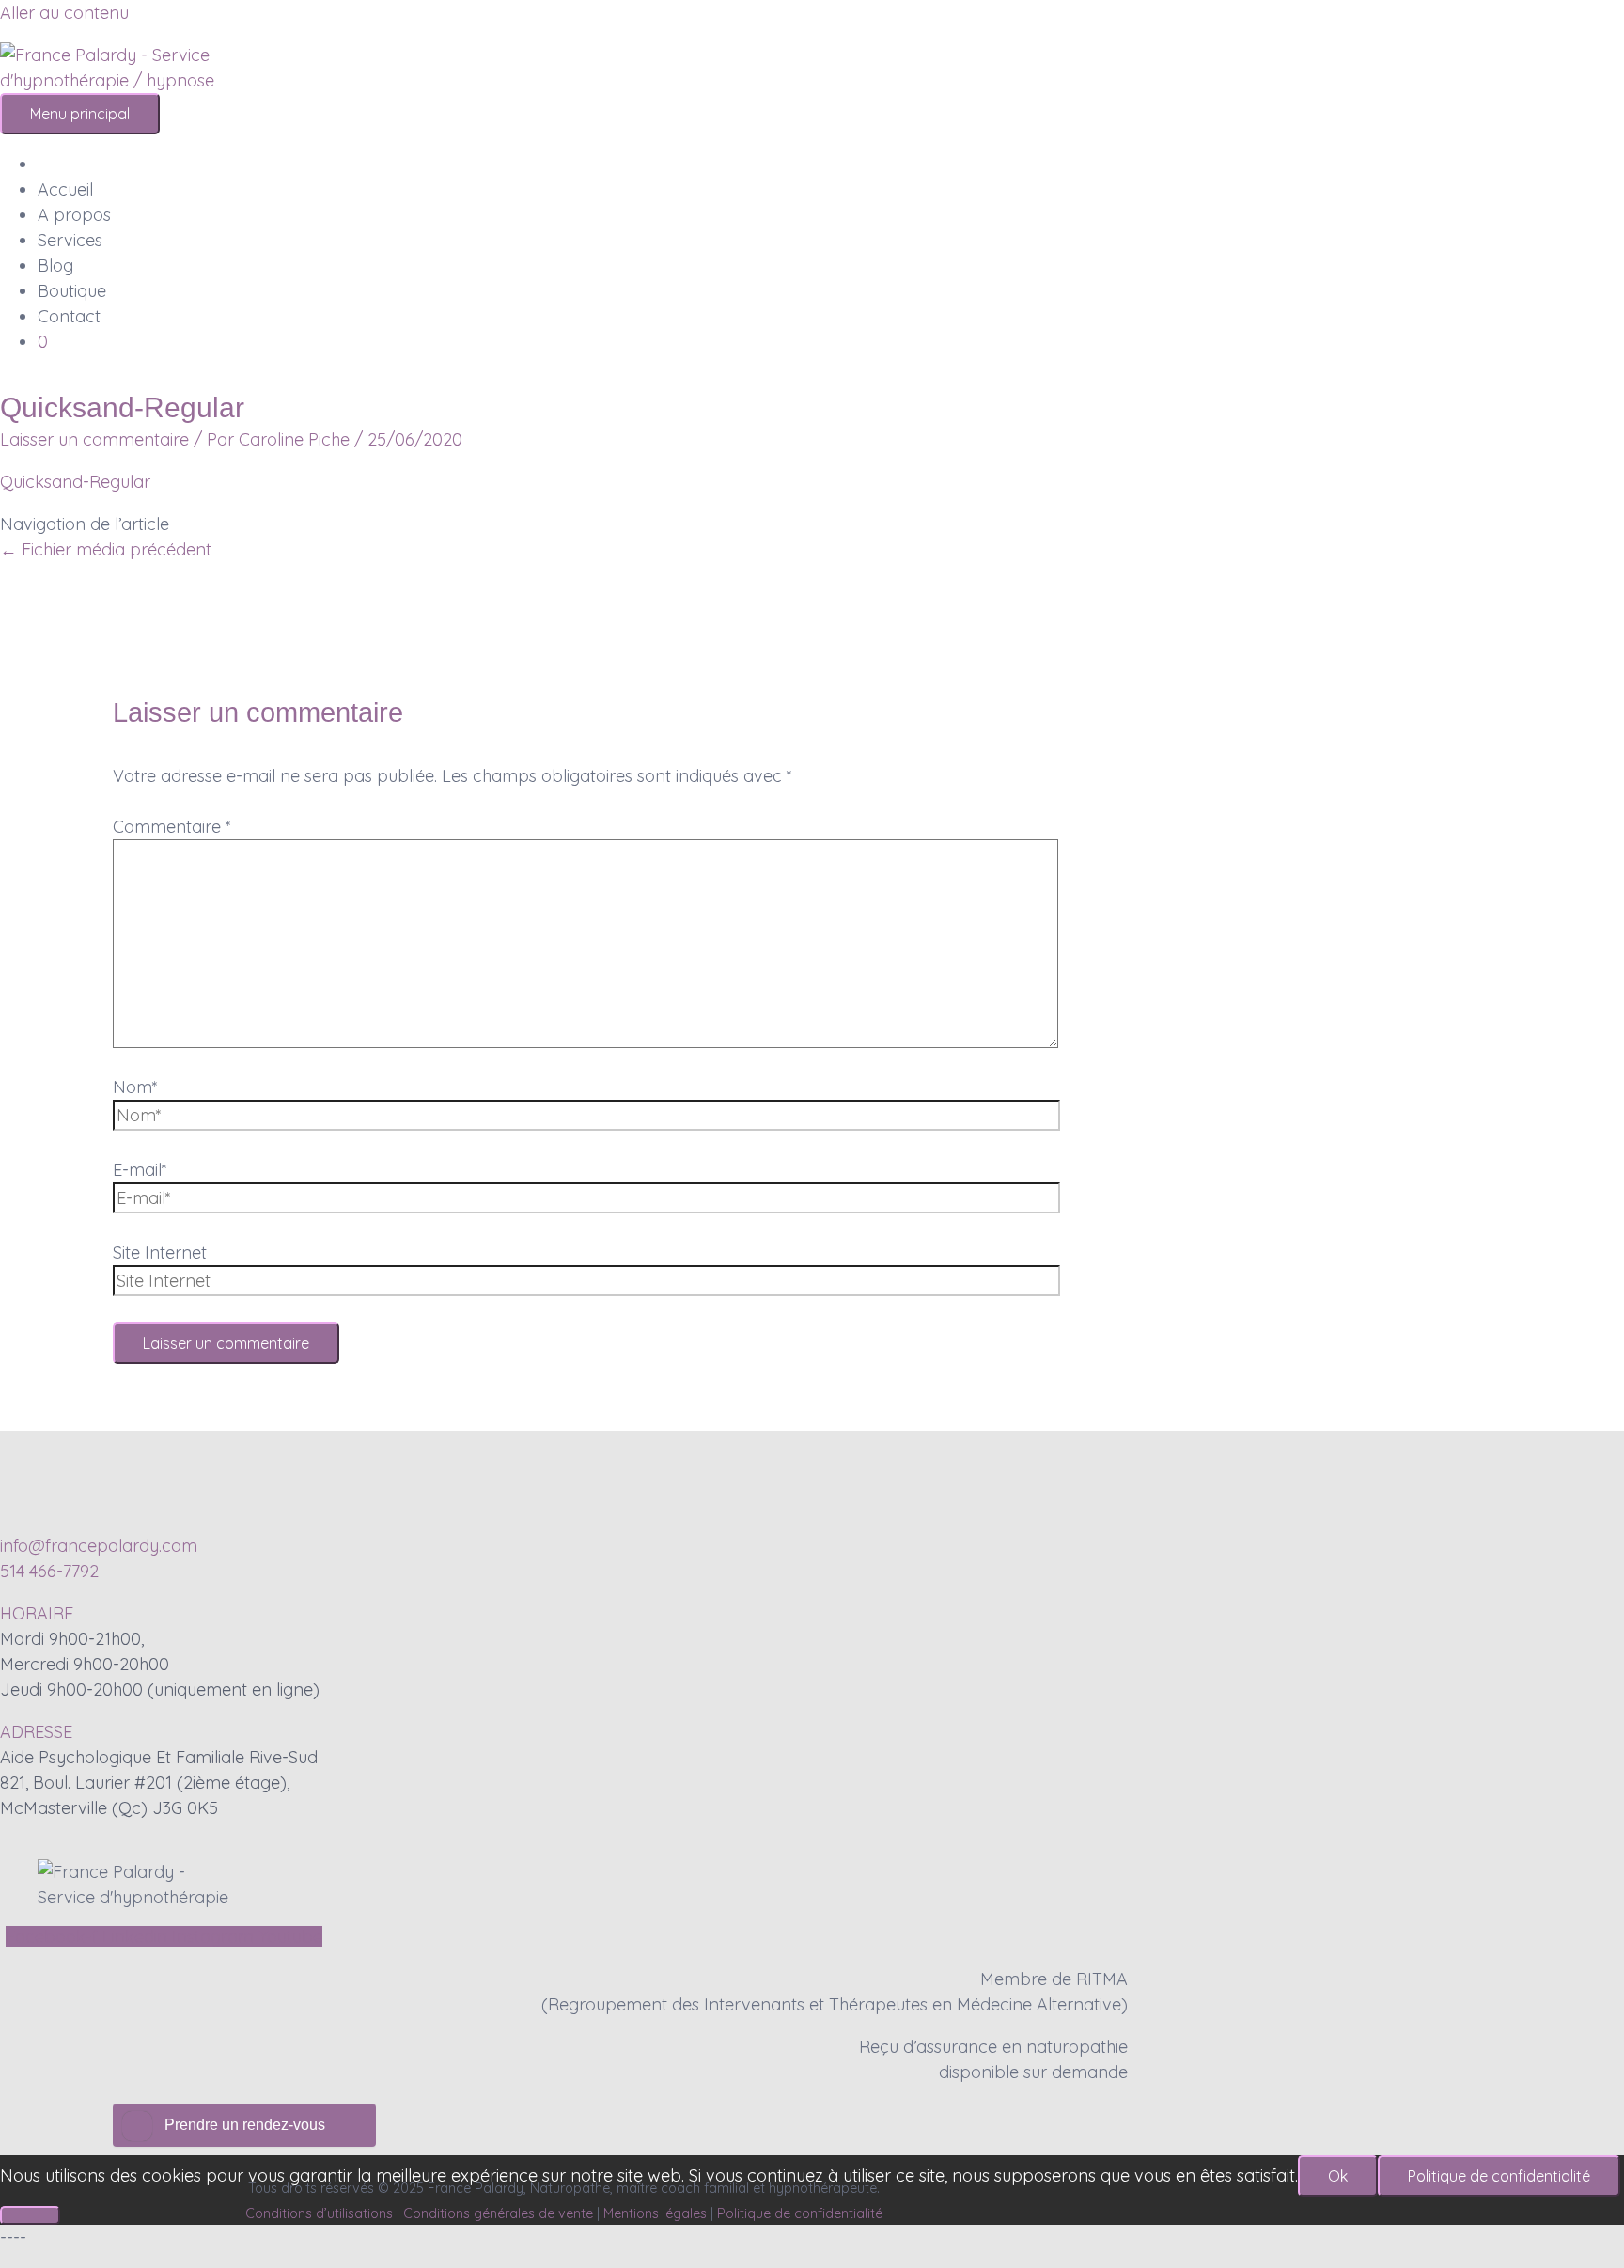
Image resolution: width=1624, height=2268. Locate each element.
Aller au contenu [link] (64, 13)
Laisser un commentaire (94, 439)
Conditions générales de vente (498, 2213)
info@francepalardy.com (99, 1546)
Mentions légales (655, 2213)
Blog (55, 266)
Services (70, 240)
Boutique (72, 291)
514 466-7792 (49, 1571)
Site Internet (160, 1252)
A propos (74, 215)
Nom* (135, 1087)
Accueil (65, 189)
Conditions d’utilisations (319, 2213)
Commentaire (172, 827)
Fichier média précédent (106, 549)
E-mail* (140, 1170)
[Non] (30, 2215)
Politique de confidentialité (800, 2213)
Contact (69, 316)
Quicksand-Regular (75, 482)
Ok (1338, 2176)
